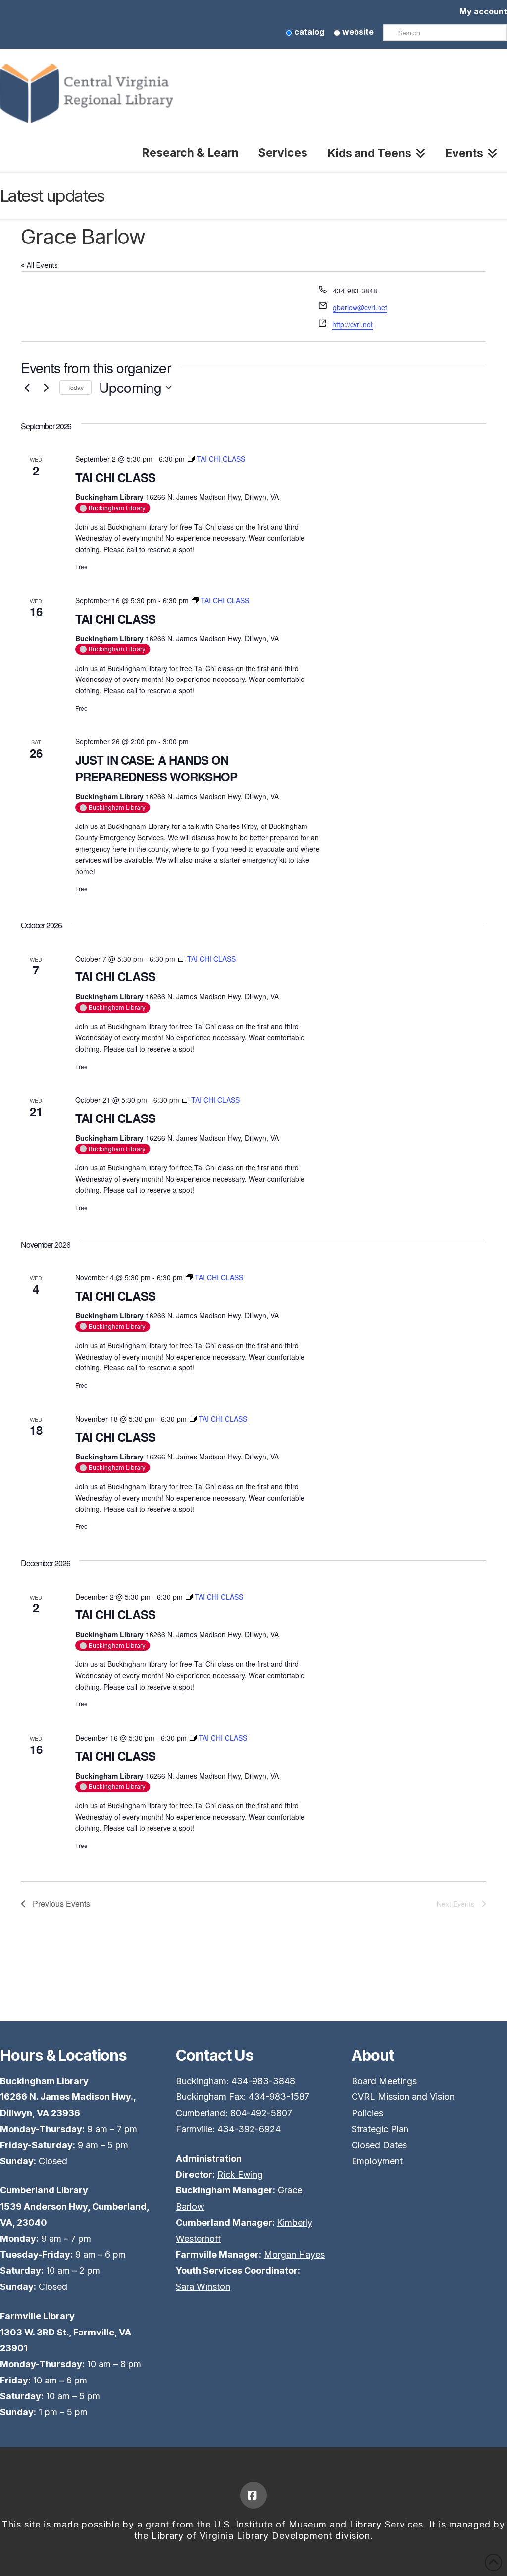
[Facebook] (253, 2495)
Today (76, 387)
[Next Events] (46, 388)
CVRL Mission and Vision (403, 2097)
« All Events (39, 265)
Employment (377, 2161)
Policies (367, 2113)
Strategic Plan (380, 2129)
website (357, 32)
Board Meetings (384, 2081)
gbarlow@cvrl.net (360, 307)
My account (483, 11)
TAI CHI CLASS (115, 477)
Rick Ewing (240, 2174)
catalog (308, 32)
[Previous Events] (27, 388)
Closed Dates (379, 2145)
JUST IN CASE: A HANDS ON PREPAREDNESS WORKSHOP (156, 768)
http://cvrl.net (353, 324)
